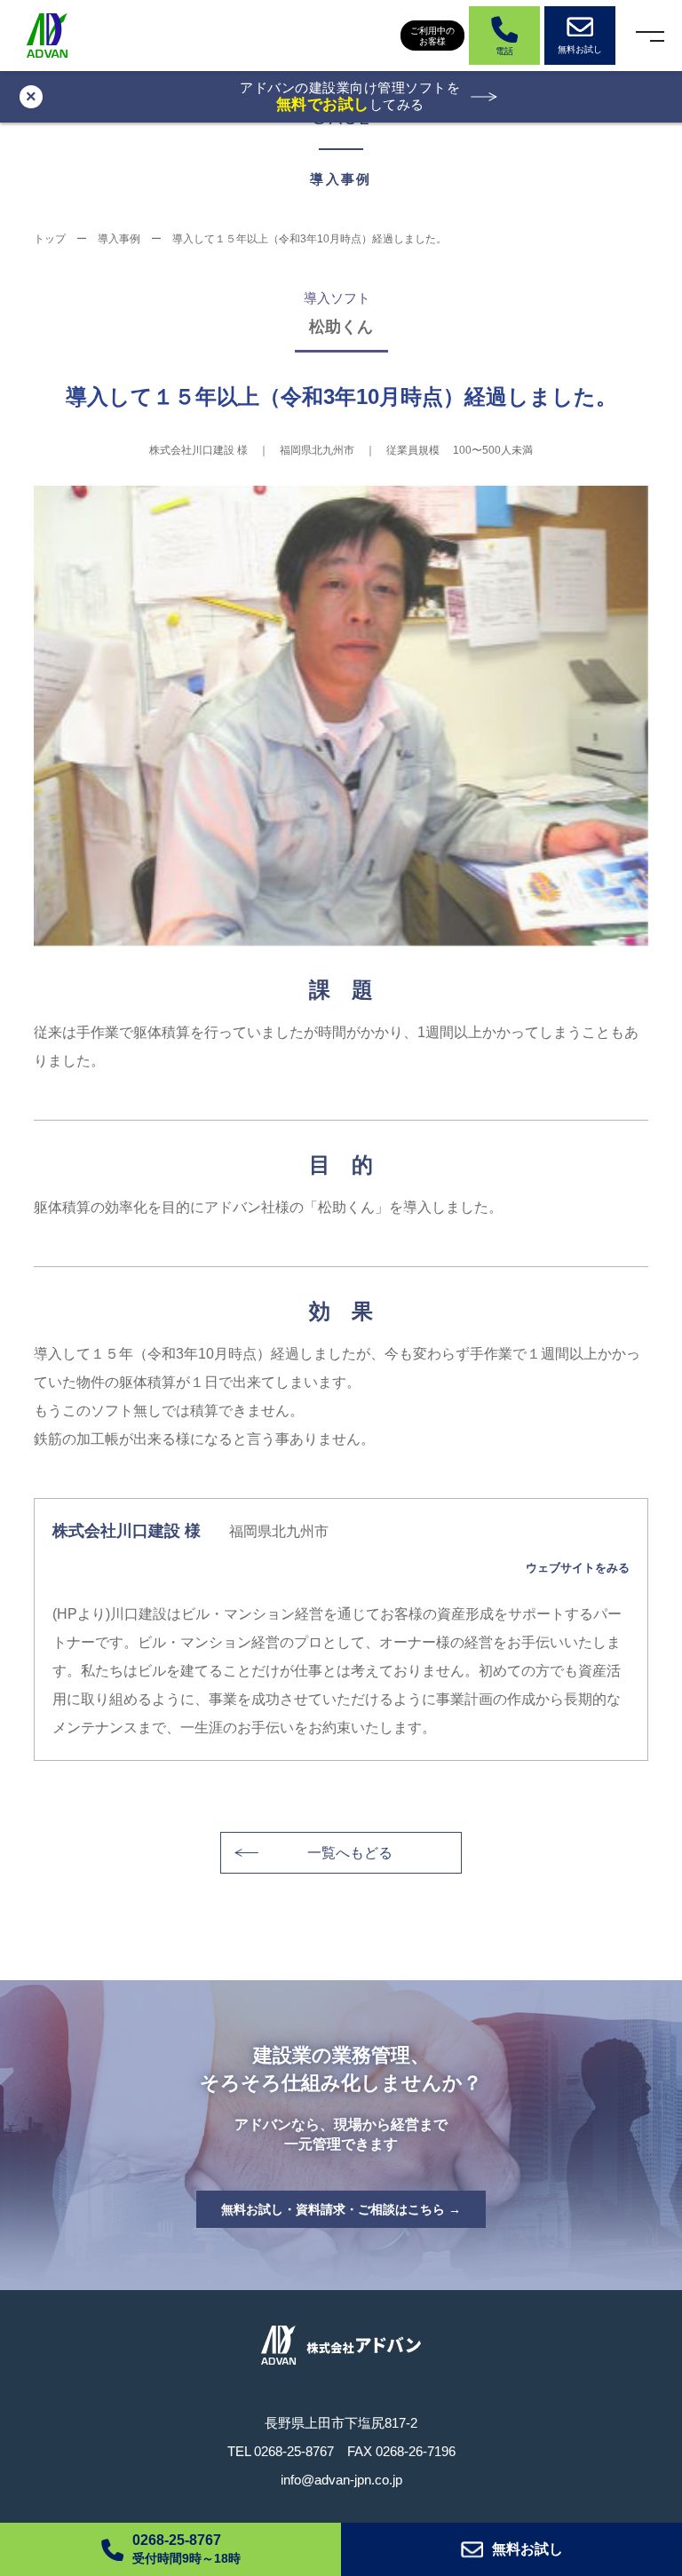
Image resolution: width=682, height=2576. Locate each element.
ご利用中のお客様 (432, 36)
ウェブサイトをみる (577, 1568)
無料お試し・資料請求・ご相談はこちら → (341, 2209)
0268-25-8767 (294, 2451)
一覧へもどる (350, 1853)
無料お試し (527, 2549)
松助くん (341, 327)
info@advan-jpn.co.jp (341, 2480)
